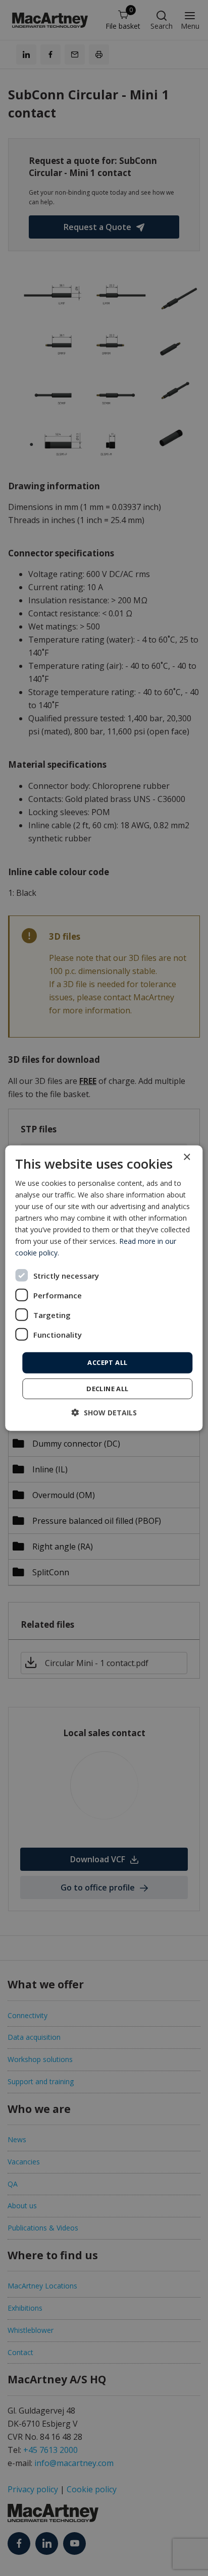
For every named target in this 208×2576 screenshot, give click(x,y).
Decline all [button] (107, 1389)
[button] (104, 1413)
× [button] (187, 1157)
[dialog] (104, 1288)
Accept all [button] (107, 1362)
